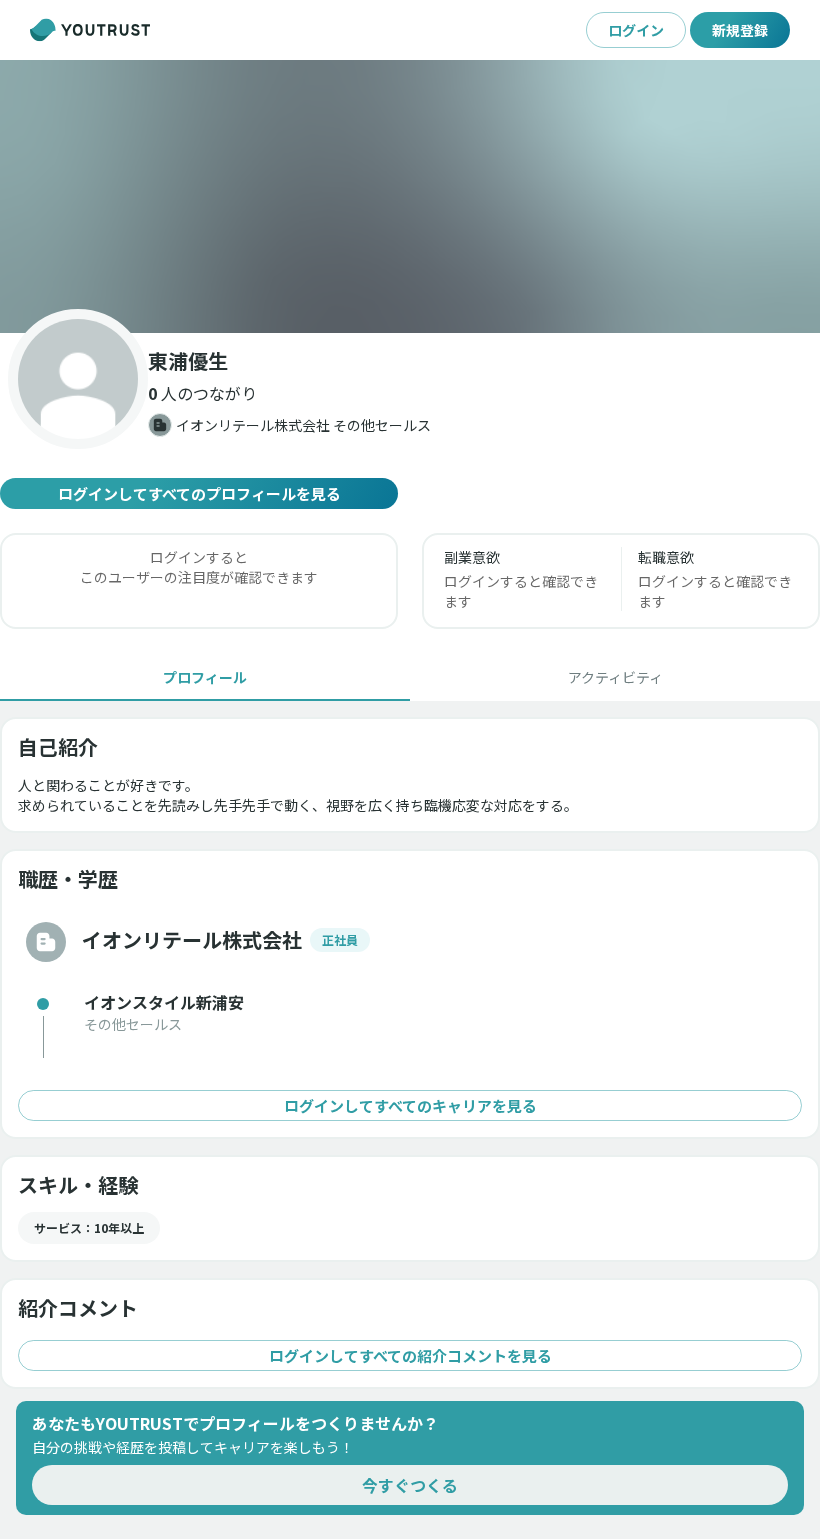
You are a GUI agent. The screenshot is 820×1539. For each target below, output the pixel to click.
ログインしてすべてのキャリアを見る (410, 1105)
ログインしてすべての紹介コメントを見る (410, 1355)
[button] (410, 196)
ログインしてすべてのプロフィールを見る (199, 493)
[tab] (205, 677)
